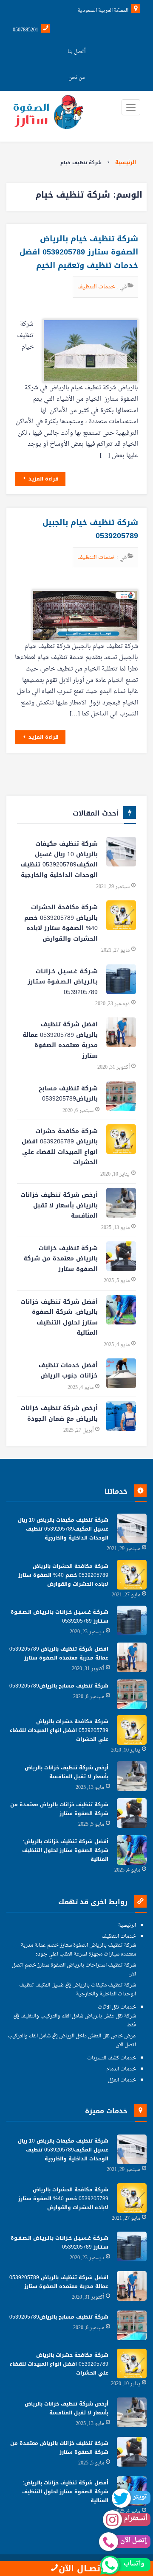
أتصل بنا (76, 52)
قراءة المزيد (43, 479)
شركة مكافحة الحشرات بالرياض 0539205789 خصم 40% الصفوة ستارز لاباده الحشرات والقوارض (61, 923)
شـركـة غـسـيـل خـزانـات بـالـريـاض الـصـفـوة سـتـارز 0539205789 (63, 982)
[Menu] (131, 107)
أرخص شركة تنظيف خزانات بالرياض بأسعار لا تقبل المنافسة (59, 1205)
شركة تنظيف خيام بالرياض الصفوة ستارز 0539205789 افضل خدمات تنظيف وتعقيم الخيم (79, 252)
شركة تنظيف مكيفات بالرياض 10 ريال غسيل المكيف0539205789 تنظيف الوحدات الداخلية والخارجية (59, 859)
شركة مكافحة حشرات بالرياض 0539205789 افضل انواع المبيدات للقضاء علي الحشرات (60, 1147)
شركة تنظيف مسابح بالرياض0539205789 (68, 1094)
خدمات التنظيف (97, 287)
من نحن (76, 78)
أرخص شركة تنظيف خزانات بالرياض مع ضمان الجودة (59, 1414)
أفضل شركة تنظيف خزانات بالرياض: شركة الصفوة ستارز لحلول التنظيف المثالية (59, 1317)
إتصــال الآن (81, 2569)
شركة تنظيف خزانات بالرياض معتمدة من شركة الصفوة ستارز (61, 1259)
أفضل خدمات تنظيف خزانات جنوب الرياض (68, 1371)
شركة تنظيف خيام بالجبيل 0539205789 (90, 529)
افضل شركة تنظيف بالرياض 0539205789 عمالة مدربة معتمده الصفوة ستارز (60, 1040)
